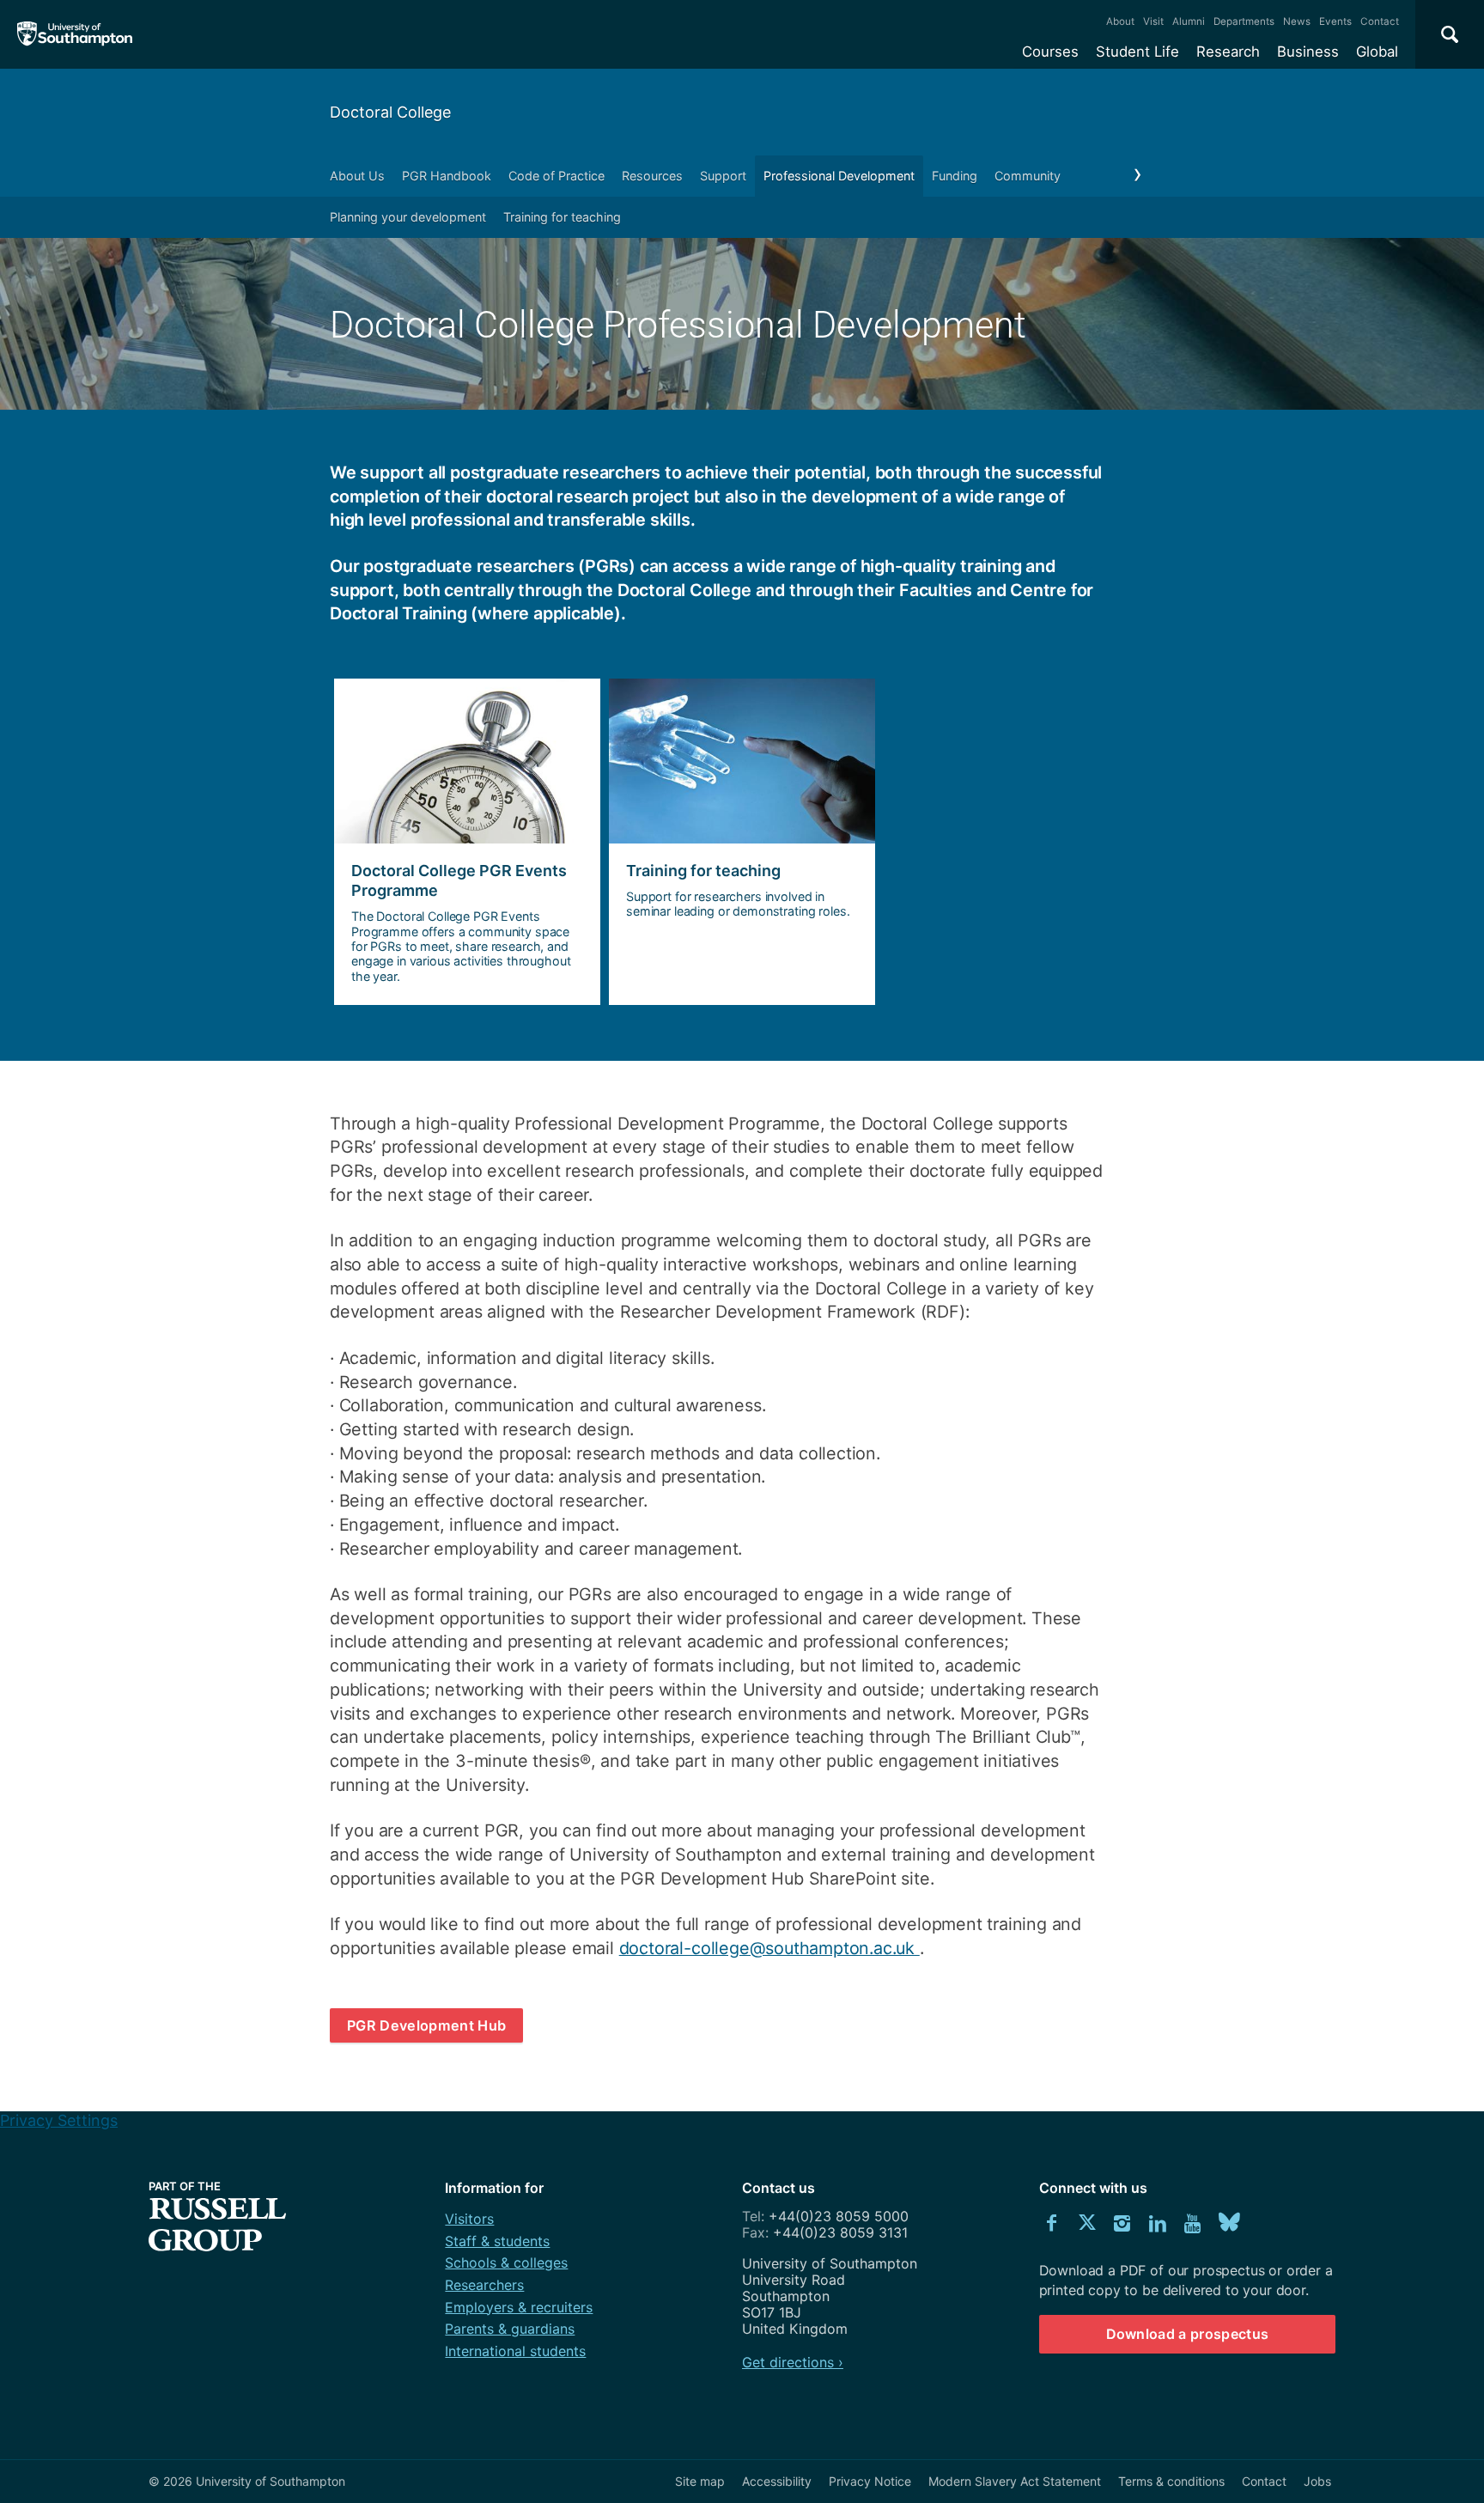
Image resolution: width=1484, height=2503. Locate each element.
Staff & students (497, 2241)
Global (1377, 52)
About (1120, 21)
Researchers (484, 2285)
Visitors (469, 2219)
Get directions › (793, 2362)
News (1297, 21)
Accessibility (777, 2481)
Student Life (1137, 52)
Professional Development (839, 176)
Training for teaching (562, 217)
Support (723, 176)
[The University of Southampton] (75, 34)
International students (515, 2351)
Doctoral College (390, 112)
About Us (357, 176)
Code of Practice (556, 176)
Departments (1244, 21)
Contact (1380, 21)
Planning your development (408, 217)
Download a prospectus (1188, 2334)
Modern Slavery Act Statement (1015, 2481)
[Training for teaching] (742, 842)
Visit (1153, 21)
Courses (1050, 52)
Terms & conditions (1171, 2481)
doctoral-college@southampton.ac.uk (769, 1948)
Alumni (1189, 21)
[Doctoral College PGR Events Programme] (467, 842)
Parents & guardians (510, 2329)
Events (1335, 21)
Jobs (1317, 2481)
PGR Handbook (447, 176)
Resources (652, 176)
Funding (955, 176)
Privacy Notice (870, 2481)
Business (1308, 52)
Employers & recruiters (519, 2307)
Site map (700, 2481)
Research (1228, 52)
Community (1028, 176)
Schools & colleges (506, 2262)
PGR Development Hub (426, 2025)
